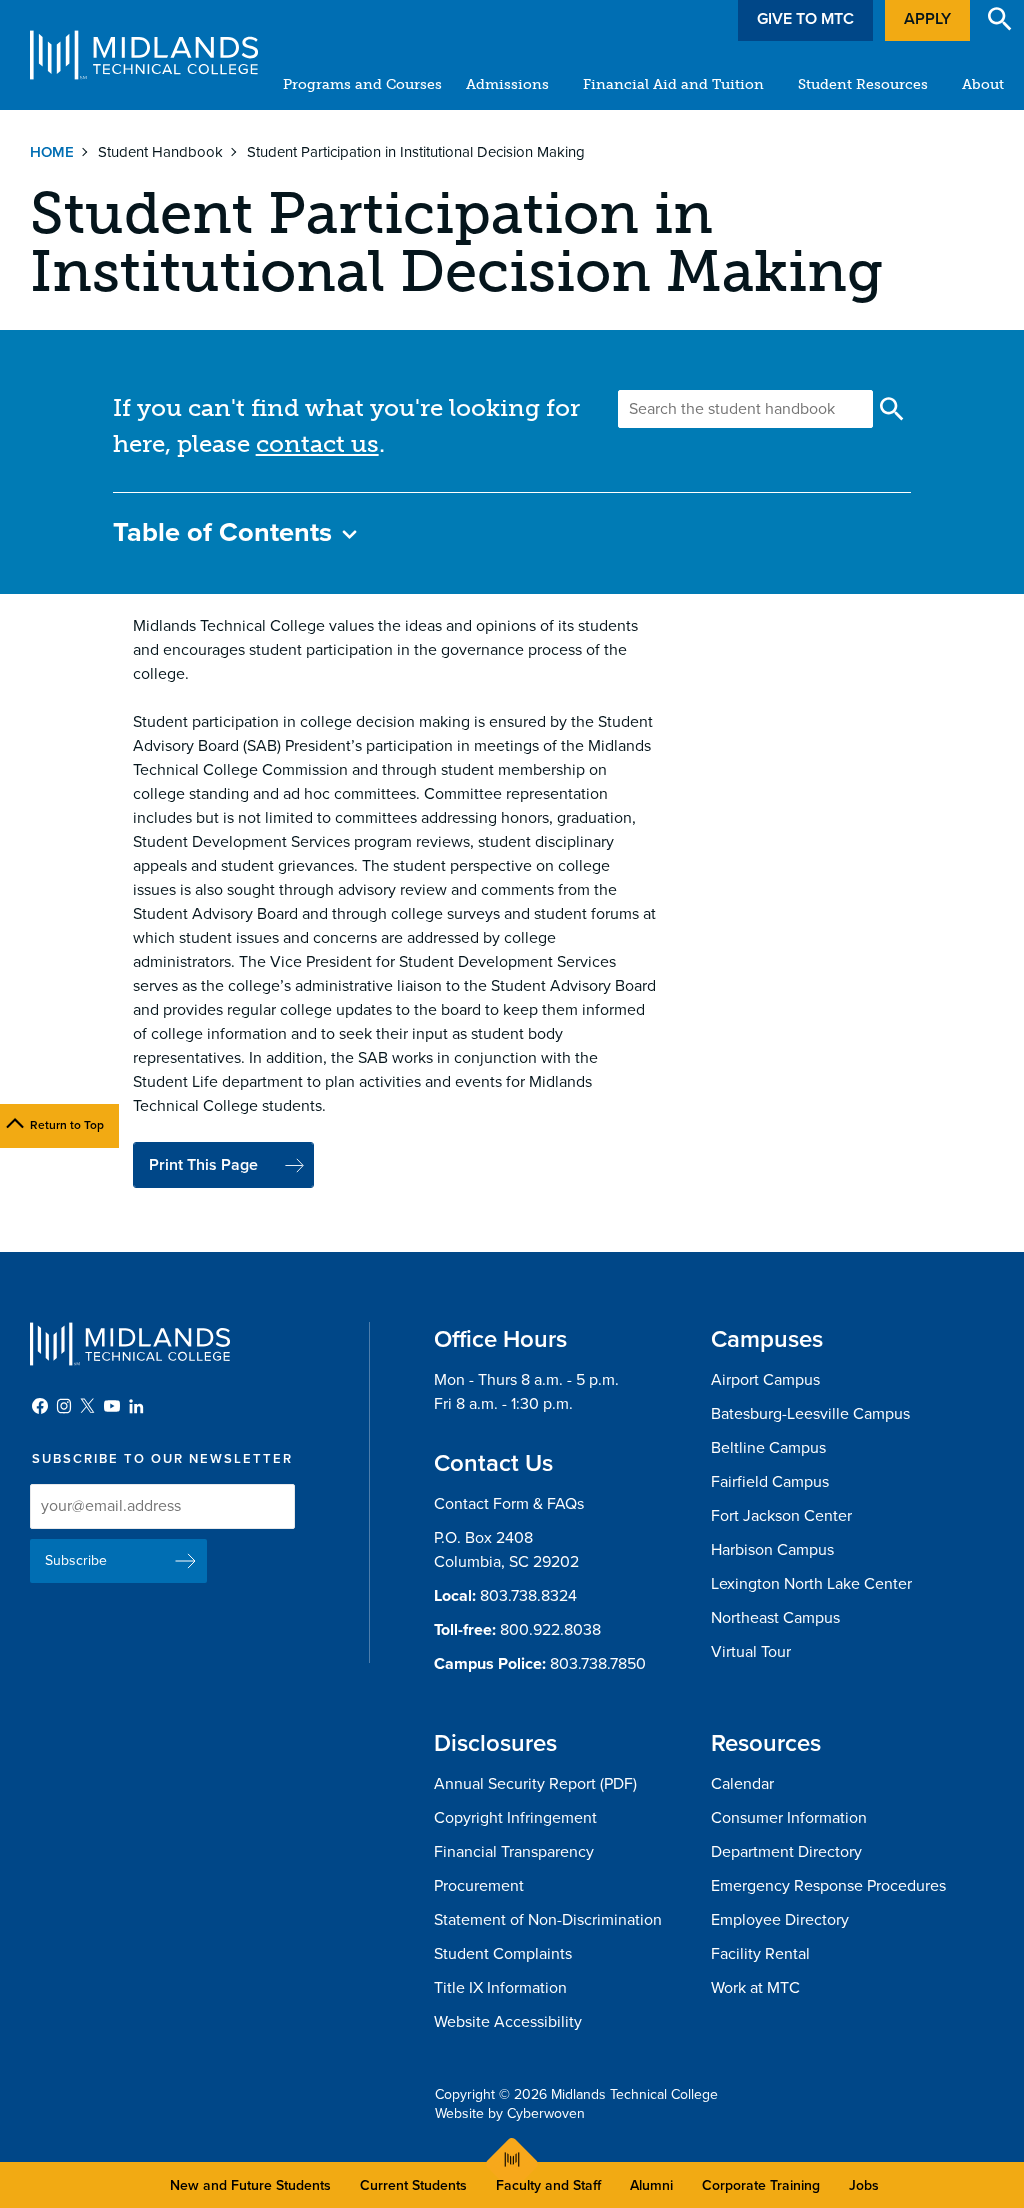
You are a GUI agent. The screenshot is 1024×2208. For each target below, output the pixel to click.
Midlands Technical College (144, 55)
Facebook (40, 1406)
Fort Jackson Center (781, 1516)
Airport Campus (765, 1380)
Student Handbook (160, 152)
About (983, 84)
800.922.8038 (550, 1630)
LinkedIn (136, 1406)
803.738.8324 (528, 1596)
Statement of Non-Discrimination (548, 1920)
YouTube (112, 1406)
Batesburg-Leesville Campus (810, 1414)
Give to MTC (805, 19)
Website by (510, 2113)
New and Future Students (250, 2185)
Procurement (479, 1886)
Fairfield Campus (770, 1482)
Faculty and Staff (548, 2185)
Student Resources (863, 84)
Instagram (64, 1406)
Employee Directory (780, 1920)
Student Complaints (503, 1954)
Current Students (413, 2185)
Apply (927, 19)
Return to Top (67, 1125)
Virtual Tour (751, 1652)
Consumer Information (789, 1818)
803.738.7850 (598, 1664)
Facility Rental (760, 1954)
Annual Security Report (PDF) (535, 1784)
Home (52, 152)
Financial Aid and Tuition (673, 84)
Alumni (651, 2185)
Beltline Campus (768, 1448)
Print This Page (203, 1165)
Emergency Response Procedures (828, 1886)
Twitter (88, 1406)
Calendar (742, 1784)
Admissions (507, 84)
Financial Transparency (514, 1852)
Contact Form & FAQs (509, 1504)
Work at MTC (755, 1988)
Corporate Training (761, 2185)
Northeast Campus (775, 1618)
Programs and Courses (362, 84)
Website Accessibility (508, 2022)
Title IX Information (500, 1988)
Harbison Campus (772, 1550)
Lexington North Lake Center (811, 1584)
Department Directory (786, 1852)
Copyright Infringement (515, 1818)
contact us (317, 443)
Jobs (864, 2185)
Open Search (1000, 19)
